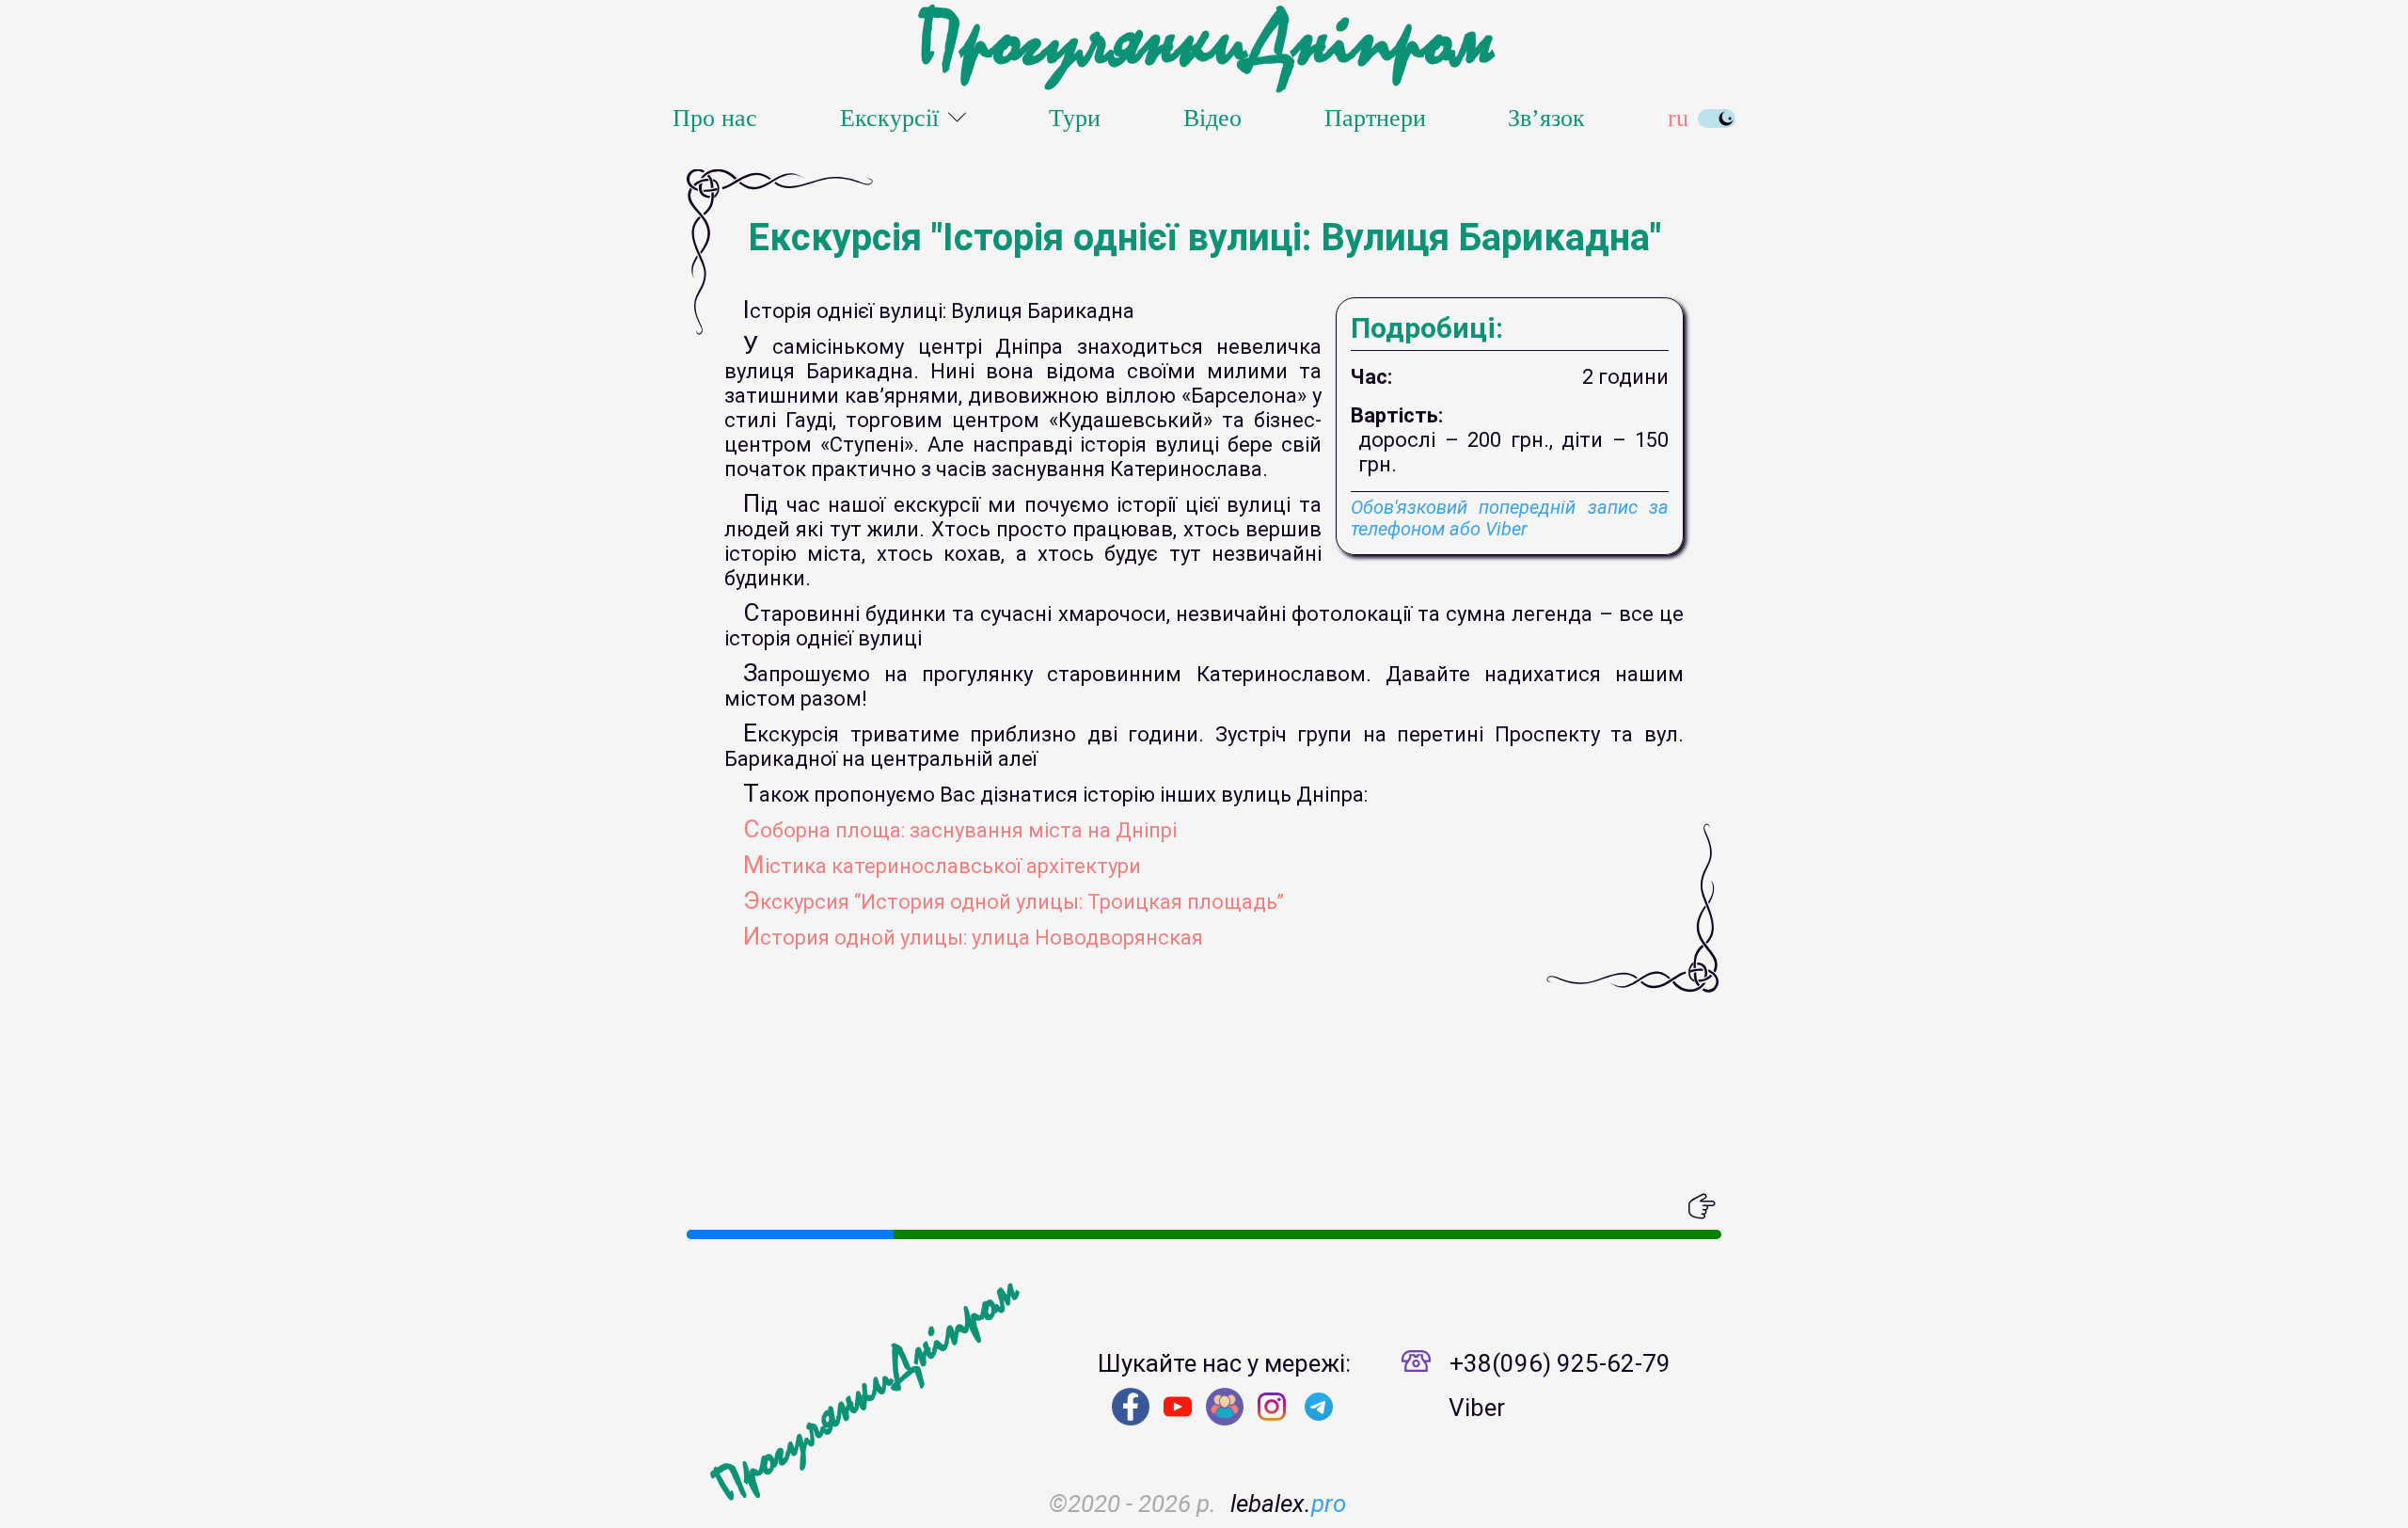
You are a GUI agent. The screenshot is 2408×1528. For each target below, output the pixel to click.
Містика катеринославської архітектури (942, 866)
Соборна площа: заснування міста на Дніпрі (960, 830)
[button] (701, 1206)
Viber (1477, 1408)
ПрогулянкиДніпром (1204, 42)
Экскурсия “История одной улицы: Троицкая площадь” (1014, 902)
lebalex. (1288, 1504)
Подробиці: (1427, 328)
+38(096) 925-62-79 (1560, 1363)
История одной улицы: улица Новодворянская (973, 938)
